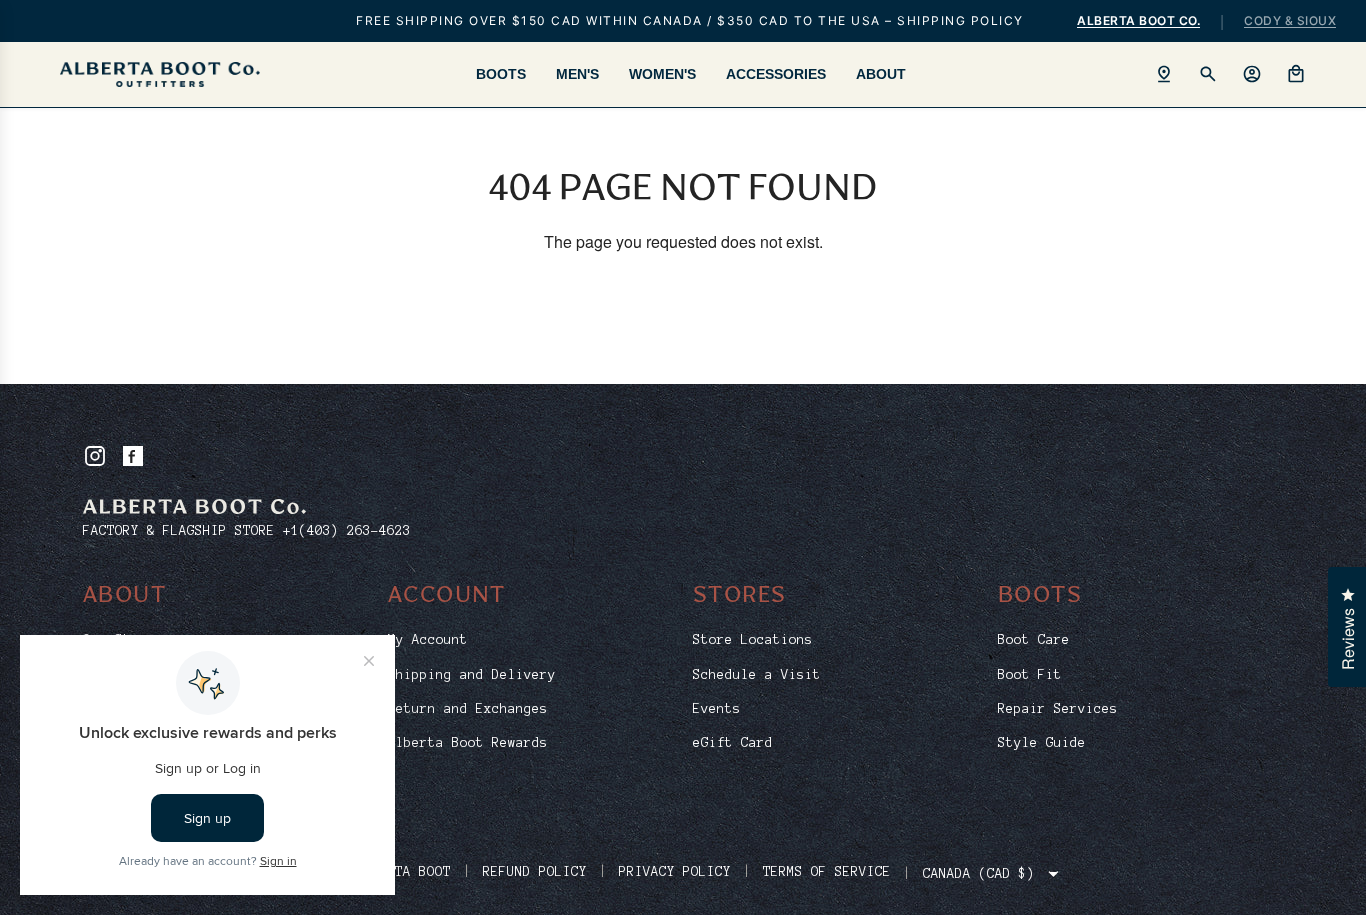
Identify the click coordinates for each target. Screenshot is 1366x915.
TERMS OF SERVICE (827, 872)
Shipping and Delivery (472, 675)
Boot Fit (1030, 675)
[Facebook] (133, 456)
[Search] (1208, 74)
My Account (428, 640)
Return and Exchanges (468, 709)
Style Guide (1042, 743)
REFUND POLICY (535, 872)
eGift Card (733, 743)
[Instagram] (95, 456)
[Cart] (1296, 74)
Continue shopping (683, 305)
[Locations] (1164, 74)
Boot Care (1034, 640)
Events (717, 709)
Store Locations (753, 640)
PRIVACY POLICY (675, 872)
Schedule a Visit (757, 675)
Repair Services (1058, 709)
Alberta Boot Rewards (468, 743)
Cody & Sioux (1290, 20)
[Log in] (1252, 74)
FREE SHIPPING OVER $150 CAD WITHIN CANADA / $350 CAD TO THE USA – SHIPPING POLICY (690, 20)
